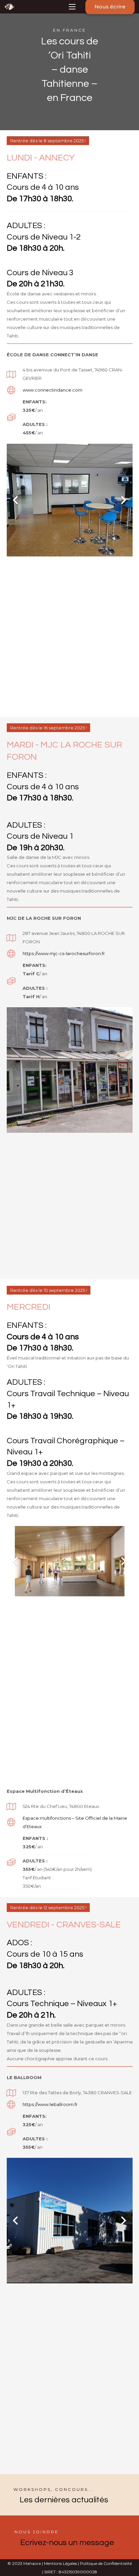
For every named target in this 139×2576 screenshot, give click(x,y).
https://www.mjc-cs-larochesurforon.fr (64, 953)
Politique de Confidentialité (105, 2563)
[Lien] (9, 7)
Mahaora (32, 2563)
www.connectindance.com (52, 390)
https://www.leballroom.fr (50, 2104)
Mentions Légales (60, 2563)
